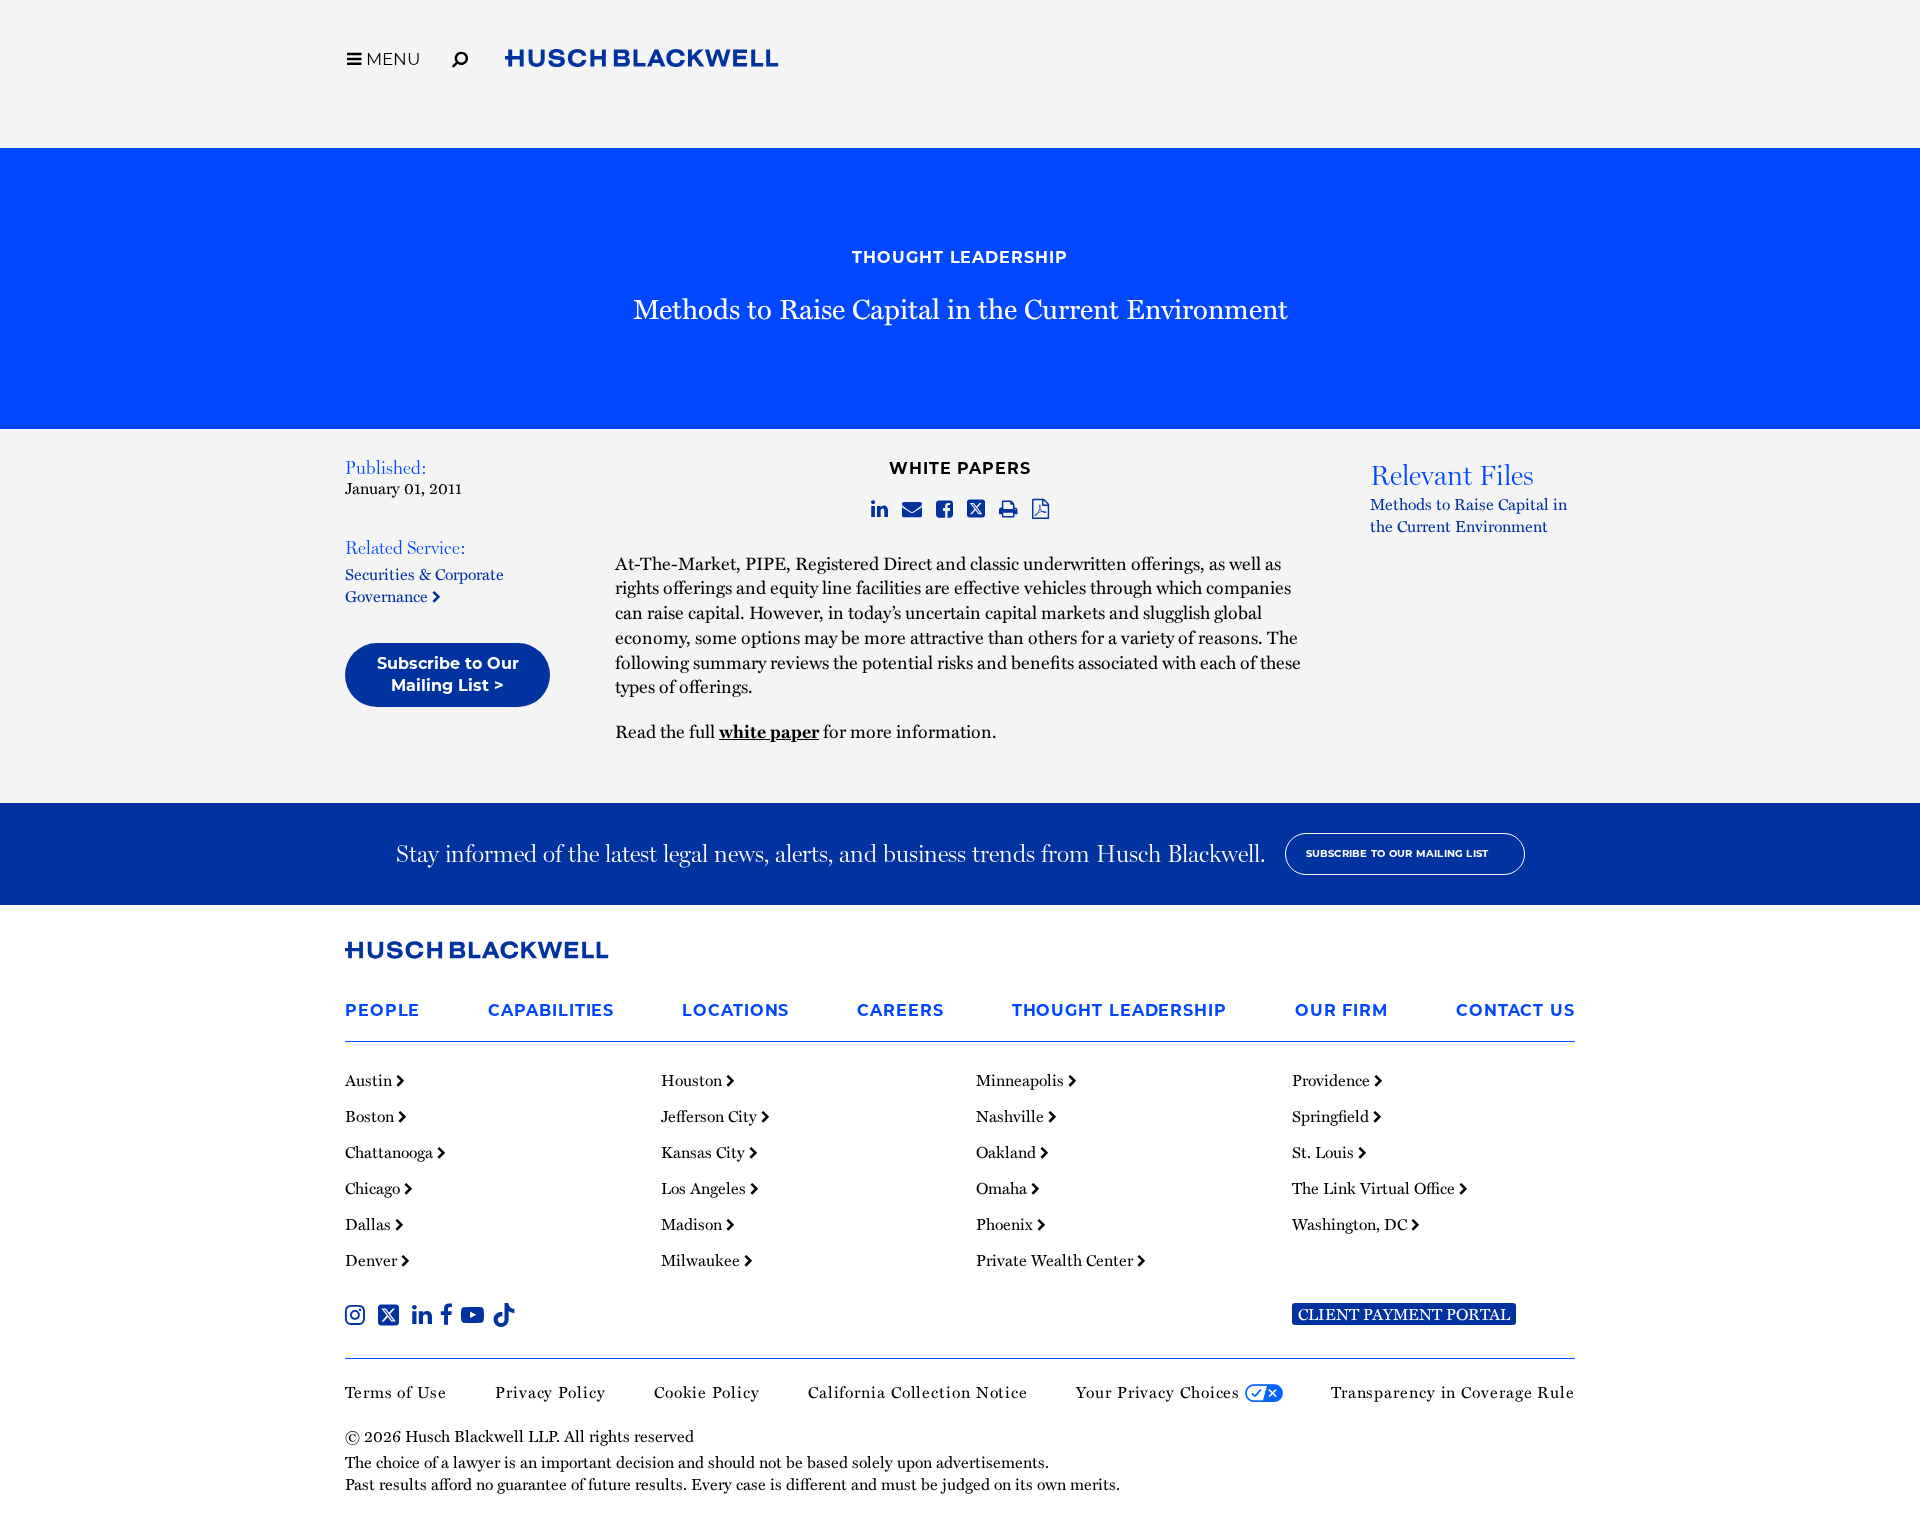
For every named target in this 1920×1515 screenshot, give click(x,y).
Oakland (1008, 1152)
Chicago (374, 1188)
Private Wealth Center (1056, 1260)
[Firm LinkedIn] (426, 1317)
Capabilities (551, 1010)
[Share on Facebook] (944, 510)
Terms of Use (396, 1392)
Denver (373, 1260)
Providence (1333, 1080)
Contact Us (1515, 1010)
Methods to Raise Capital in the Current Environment (1468, 515)
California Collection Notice (918, 1392)
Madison (693, 1224)
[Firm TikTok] (504, 1317)
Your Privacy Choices (1160, 1392)
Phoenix (1006, 1224)
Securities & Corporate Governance (424, 585)
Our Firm (1341, 1010)
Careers (900, 1010)
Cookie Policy (707, 1392)
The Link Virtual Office (1375, 1188)
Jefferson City (711, 1116)
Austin (370, 1080)
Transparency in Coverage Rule (1453, 1392)
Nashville (1012, 1116)
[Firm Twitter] (392, 1317)
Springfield (1332, 1116)
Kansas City (705, 1152)
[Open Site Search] (460, 56)
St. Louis (1325, 1152)
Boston (371, 1116)
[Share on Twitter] (976, 510)
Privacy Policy (550, 1392)
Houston (693, 1080)
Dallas (370, 1224)
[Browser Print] (1008, 510)
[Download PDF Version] (1040, 510)
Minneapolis (1022, 1080)
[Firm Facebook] (450, 1317)
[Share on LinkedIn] (879, 510)
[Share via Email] (912, 510)
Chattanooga (391, 1152)
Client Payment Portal (1404, 1314)
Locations (735, 1010)
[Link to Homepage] (642, 62)
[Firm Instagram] (359, 1317)
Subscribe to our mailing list (1397, 853)
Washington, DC (1351, 1224)
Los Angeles (705, 1188)
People (382, 1010)
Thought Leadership (959, 257)
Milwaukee (702, 1260)
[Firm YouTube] (476, 1317)
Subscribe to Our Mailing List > (448, 674)
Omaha (1003, 1188)
